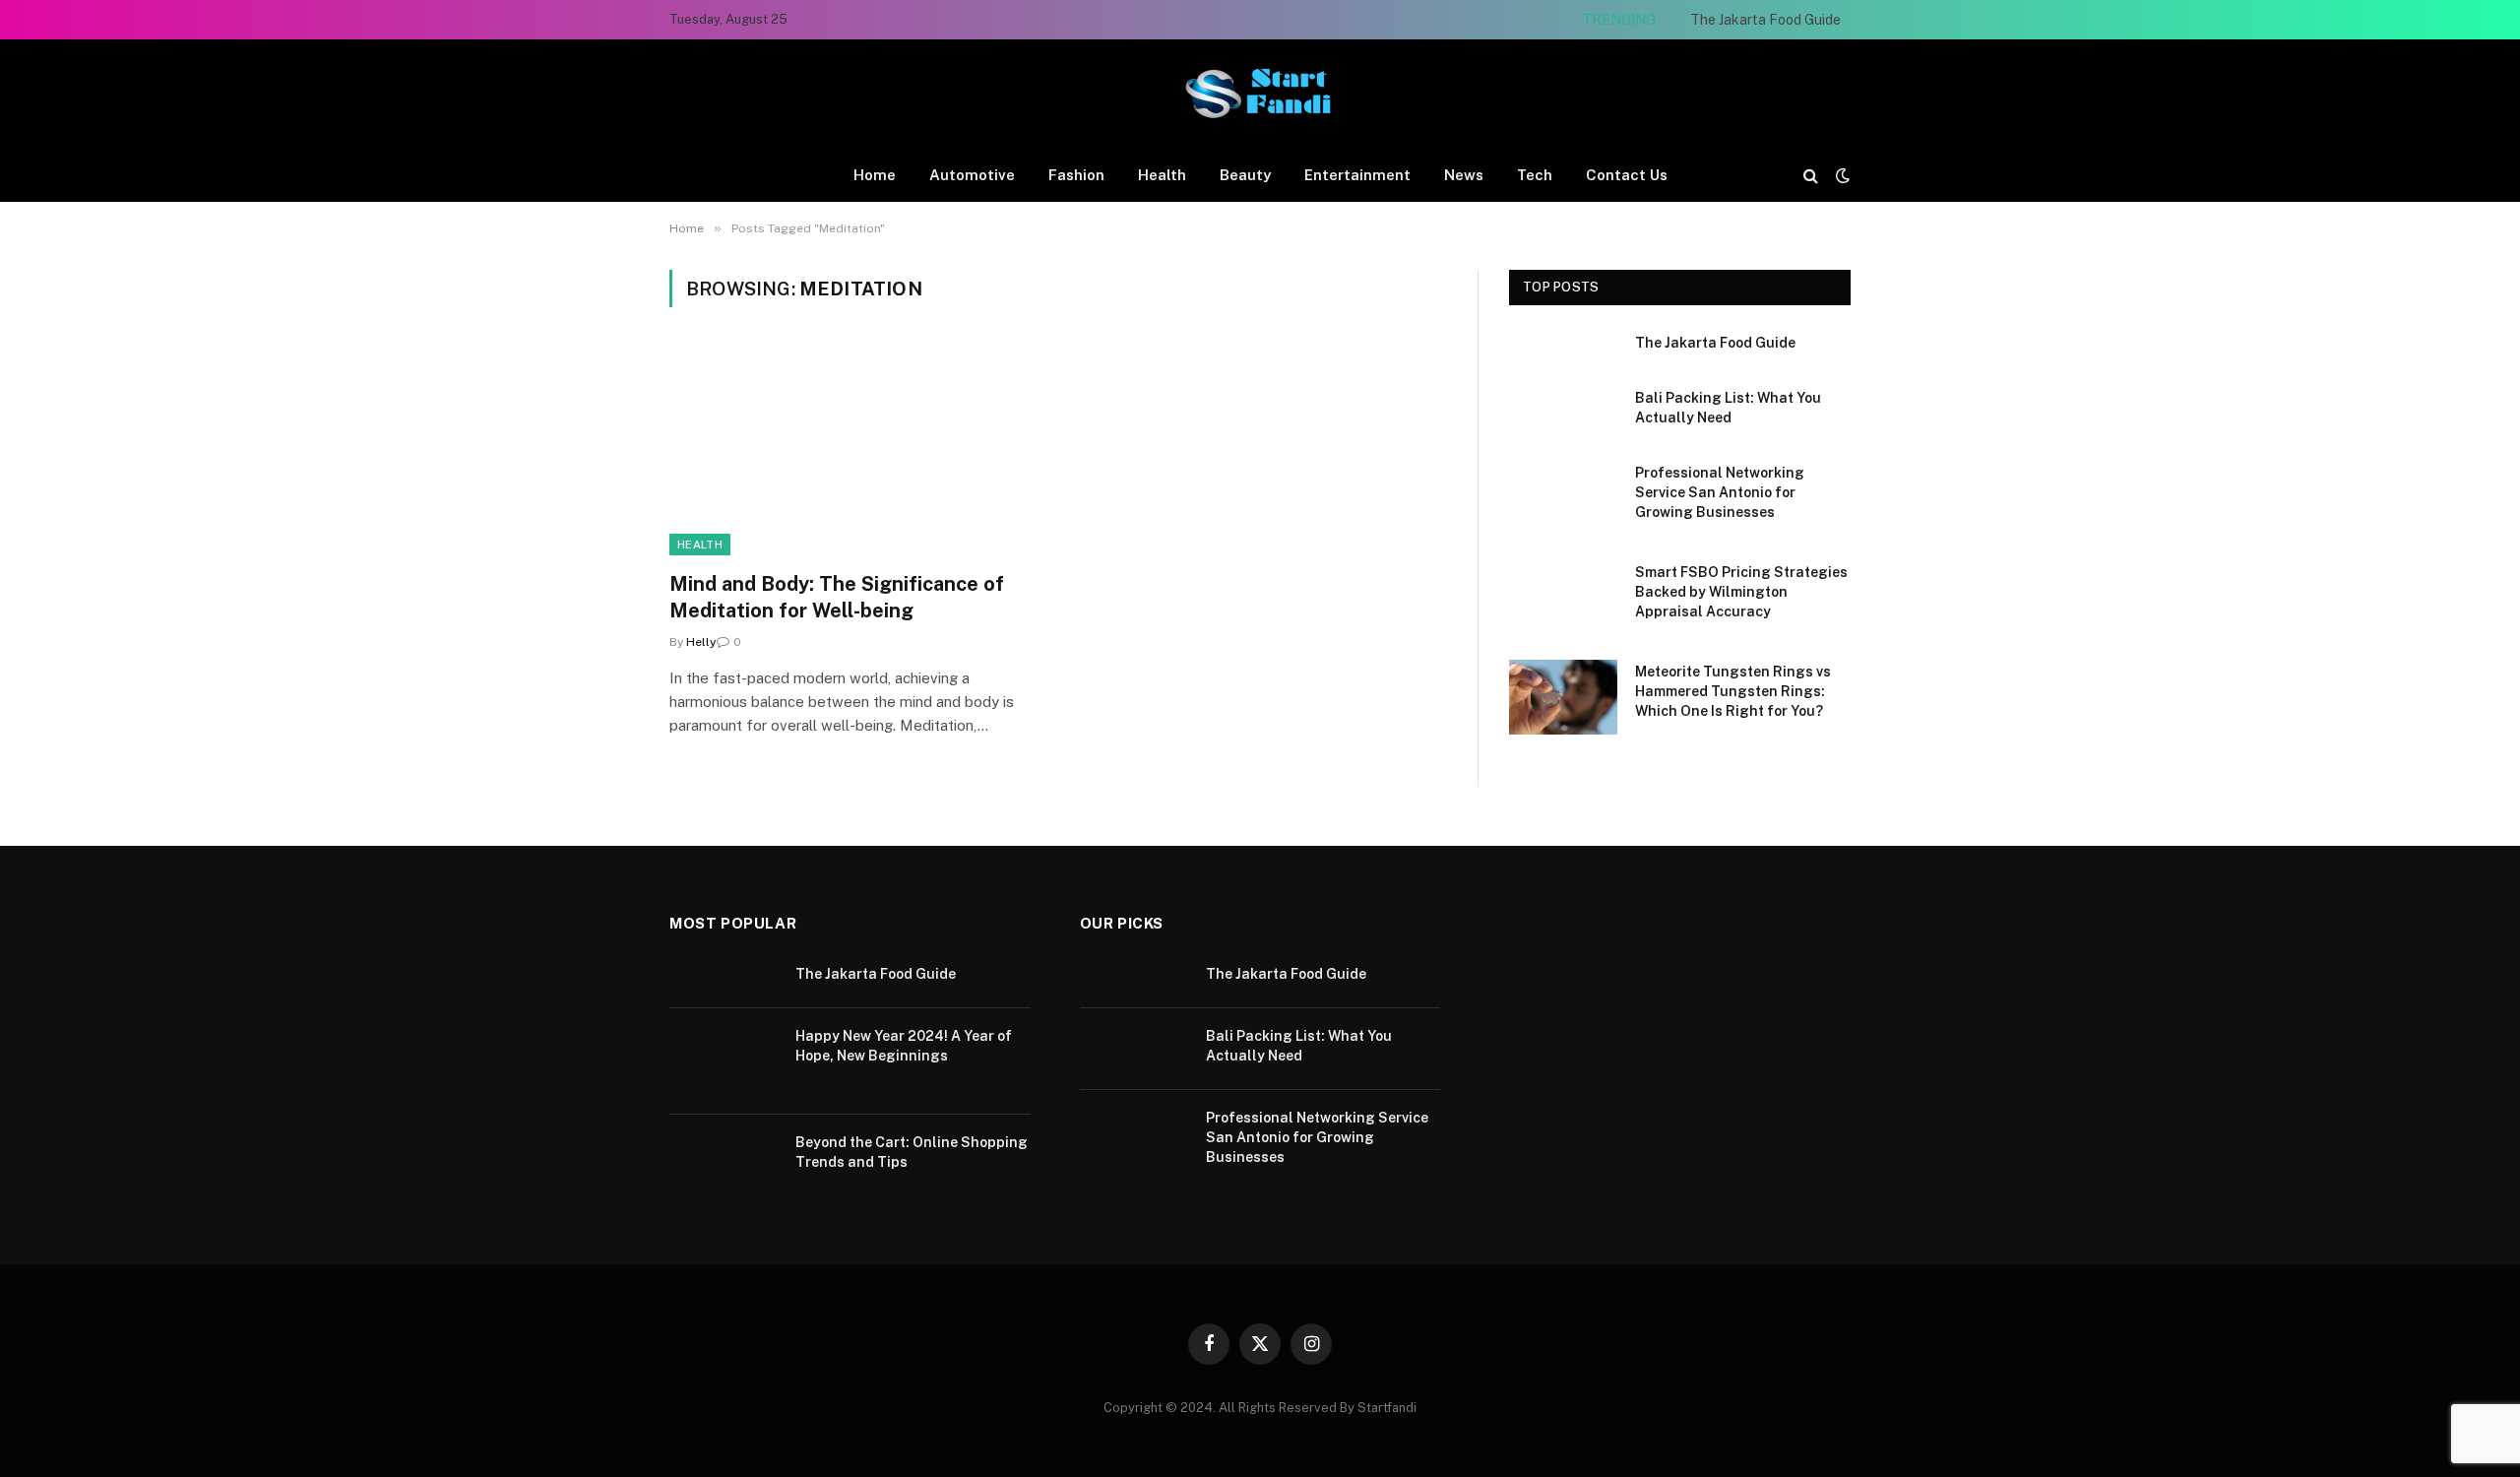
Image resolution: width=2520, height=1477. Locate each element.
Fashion (1076, 175)
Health (1162, 175)
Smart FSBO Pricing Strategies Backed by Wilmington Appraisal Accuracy (1741, 592)
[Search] (1811, 175)
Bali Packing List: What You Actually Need (1728, 408)
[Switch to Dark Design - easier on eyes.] (1841, 175)
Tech (1535, 175)
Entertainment (1357, 175)
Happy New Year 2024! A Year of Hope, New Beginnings (904, 1046)
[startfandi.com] (1260, 94)
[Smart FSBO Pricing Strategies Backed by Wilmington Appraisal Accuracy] (1563, 598)
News (1464, 175)
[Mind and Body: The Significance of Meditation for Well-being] (854, 451)
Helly (701, 642)
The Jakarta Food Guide (1765, 20)
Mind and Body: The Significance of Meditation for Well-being (837, 597)
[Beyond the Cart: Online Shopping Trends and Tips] (724, 1168)
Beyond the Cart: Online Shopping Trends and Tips (912, 1152)
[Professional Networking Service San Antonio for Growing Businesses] (1563, 498)
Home (875, 175)
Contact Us (1627, 175)
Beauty (1245, 175)
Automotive (972, 175)
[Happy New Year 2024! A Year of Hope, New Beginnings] (724, 1061)
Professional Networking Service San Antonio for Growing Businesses (1720, 492)
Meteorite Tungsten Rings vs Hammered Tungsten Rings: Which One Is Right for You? (1733, 691)
